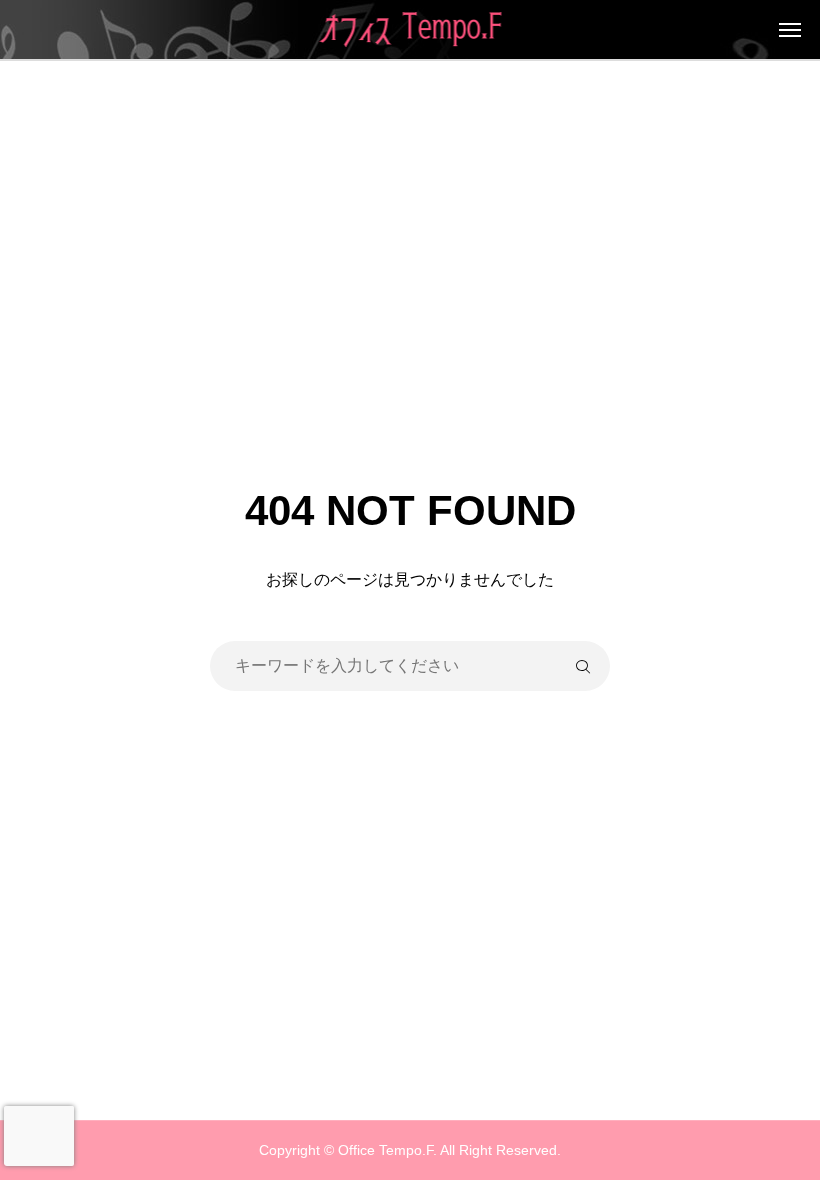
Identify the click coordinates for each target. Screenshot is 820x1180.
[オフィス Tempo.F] (410, 29)
